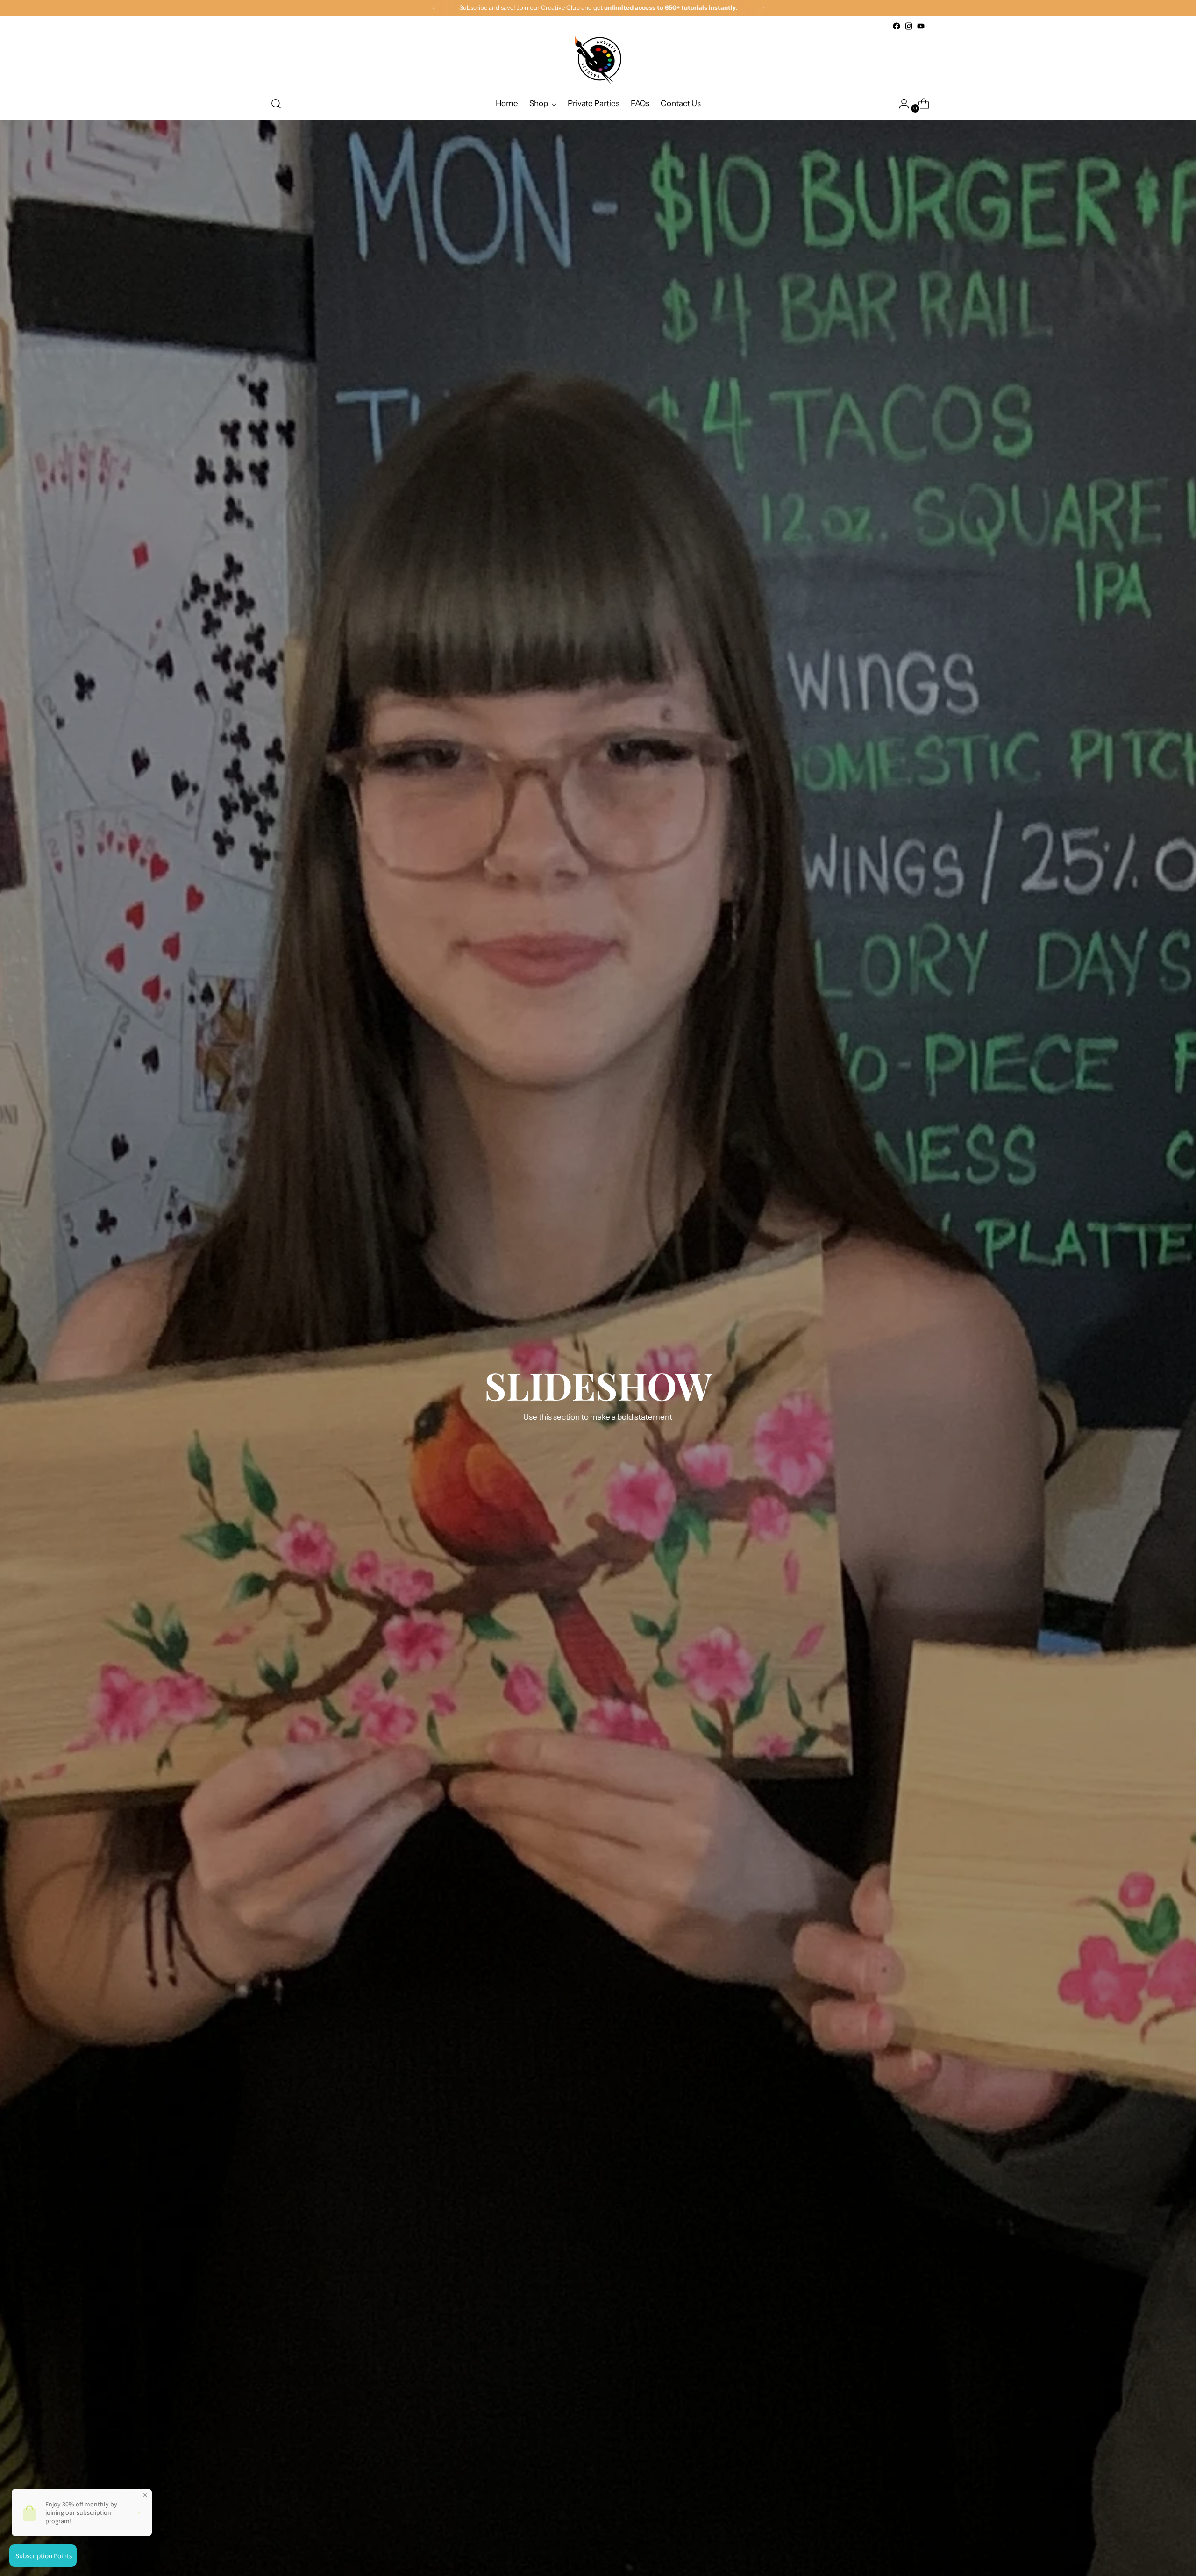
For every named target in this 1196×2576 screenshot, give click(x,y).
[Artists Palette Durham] (598, 60)
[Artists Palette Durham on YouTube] (921, 26)
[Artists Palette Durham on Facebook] (897, 26)
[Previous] (434, 8)
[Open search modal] (276, 104)
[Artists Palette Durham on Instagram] (909, 26)
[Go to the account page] (900, 104)
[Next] (762, 8)
